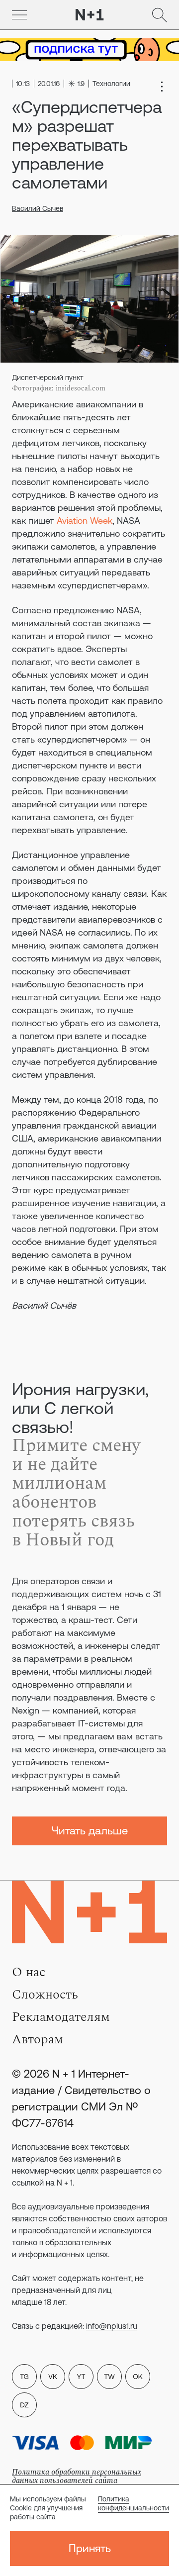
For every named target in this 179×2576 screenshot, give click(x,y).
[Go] (19, 15)
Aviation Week (85, 521)
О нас (29, 1972)
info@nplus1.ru (112, 2326)
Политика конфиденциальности (134, 2503)
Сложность (45, 1995)
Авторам (38, 2039)
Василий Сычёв (44, 1305)
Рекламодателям (61, 2017)
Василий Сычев (38, 208)
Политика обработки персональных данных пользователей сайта (77, 2476)
